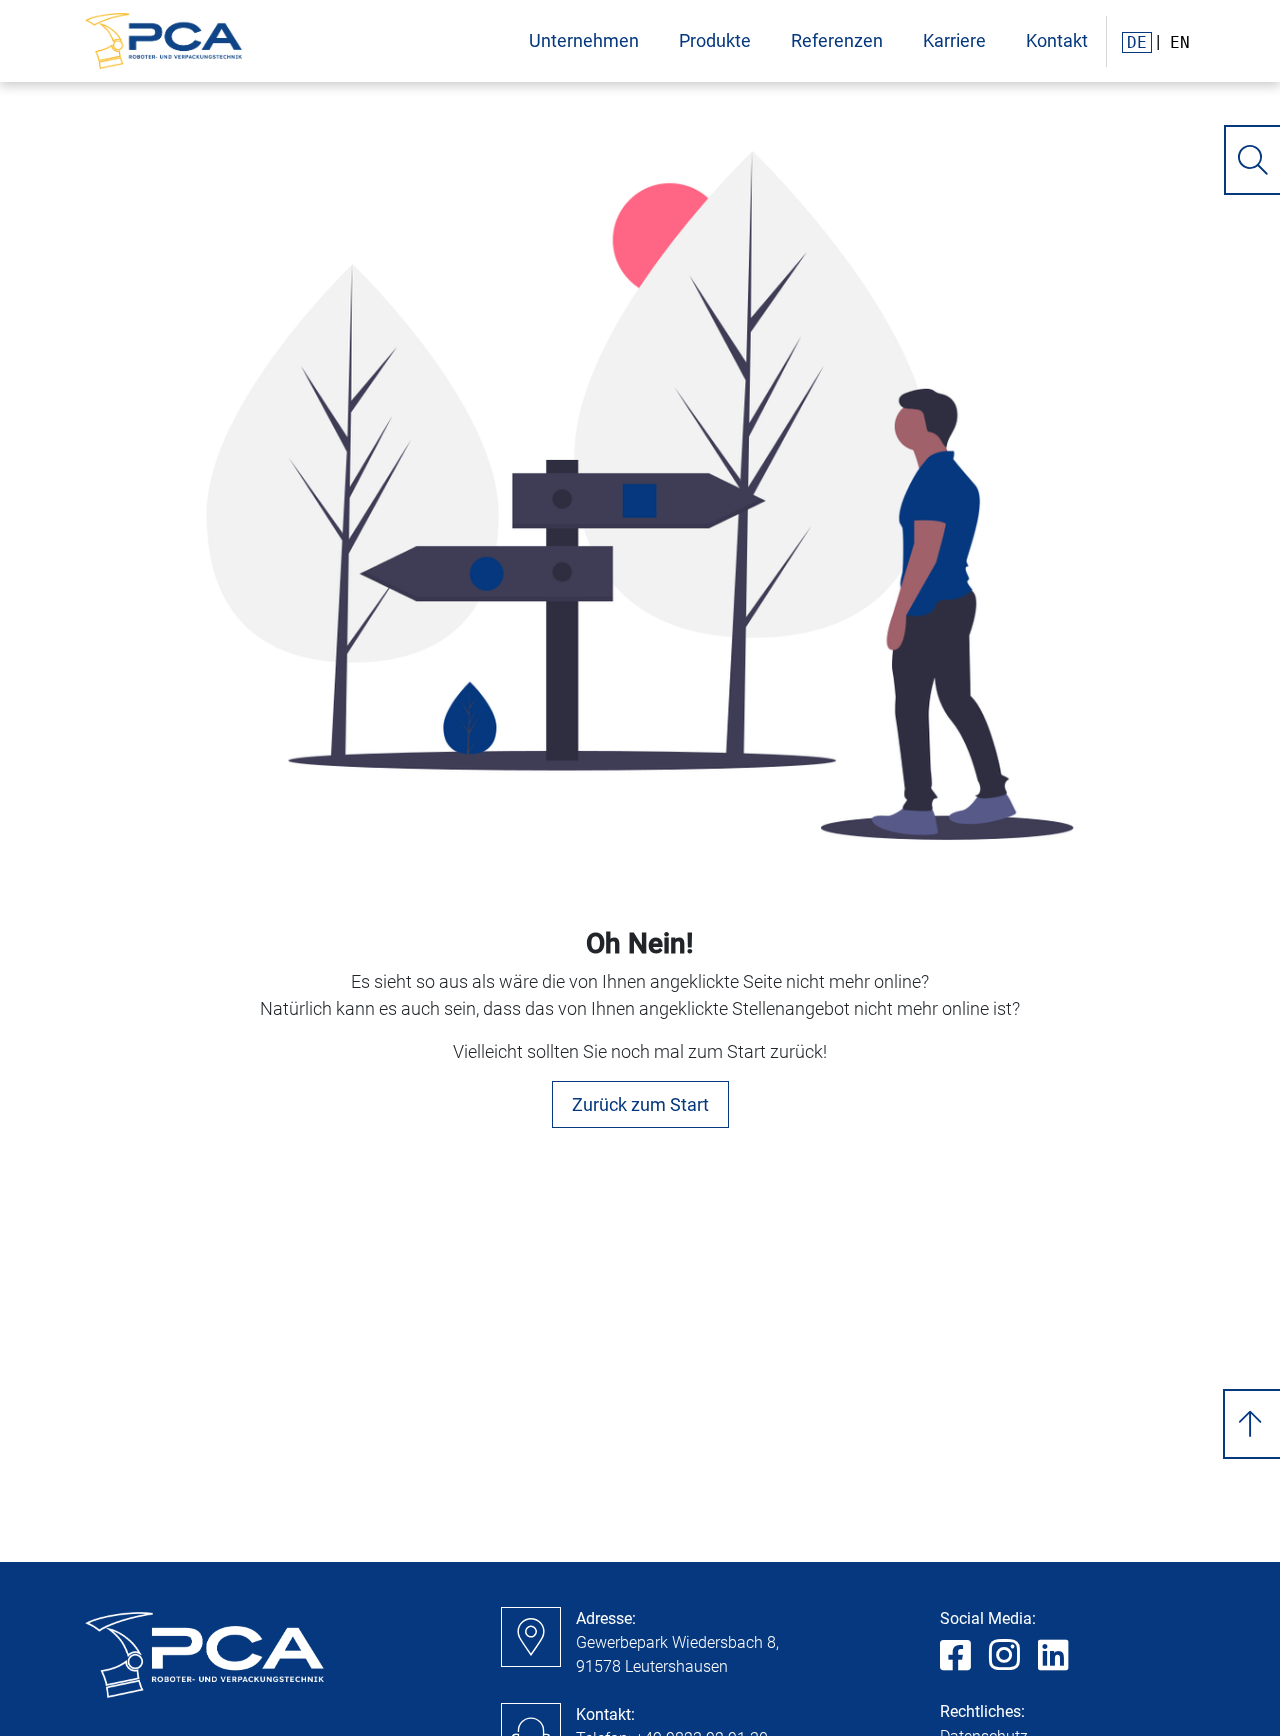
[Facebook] (955, 1656)
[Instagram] (1004, 1656)
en (1180, 42)
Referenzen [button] (837, 40)
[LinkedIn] (1053, 1656)
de (1137, 42)
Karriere (954, 40)
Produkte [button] (715, 40)
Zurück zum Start (640, 1104)
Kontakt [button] (1057, 40)
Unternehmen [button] (584, 40)
